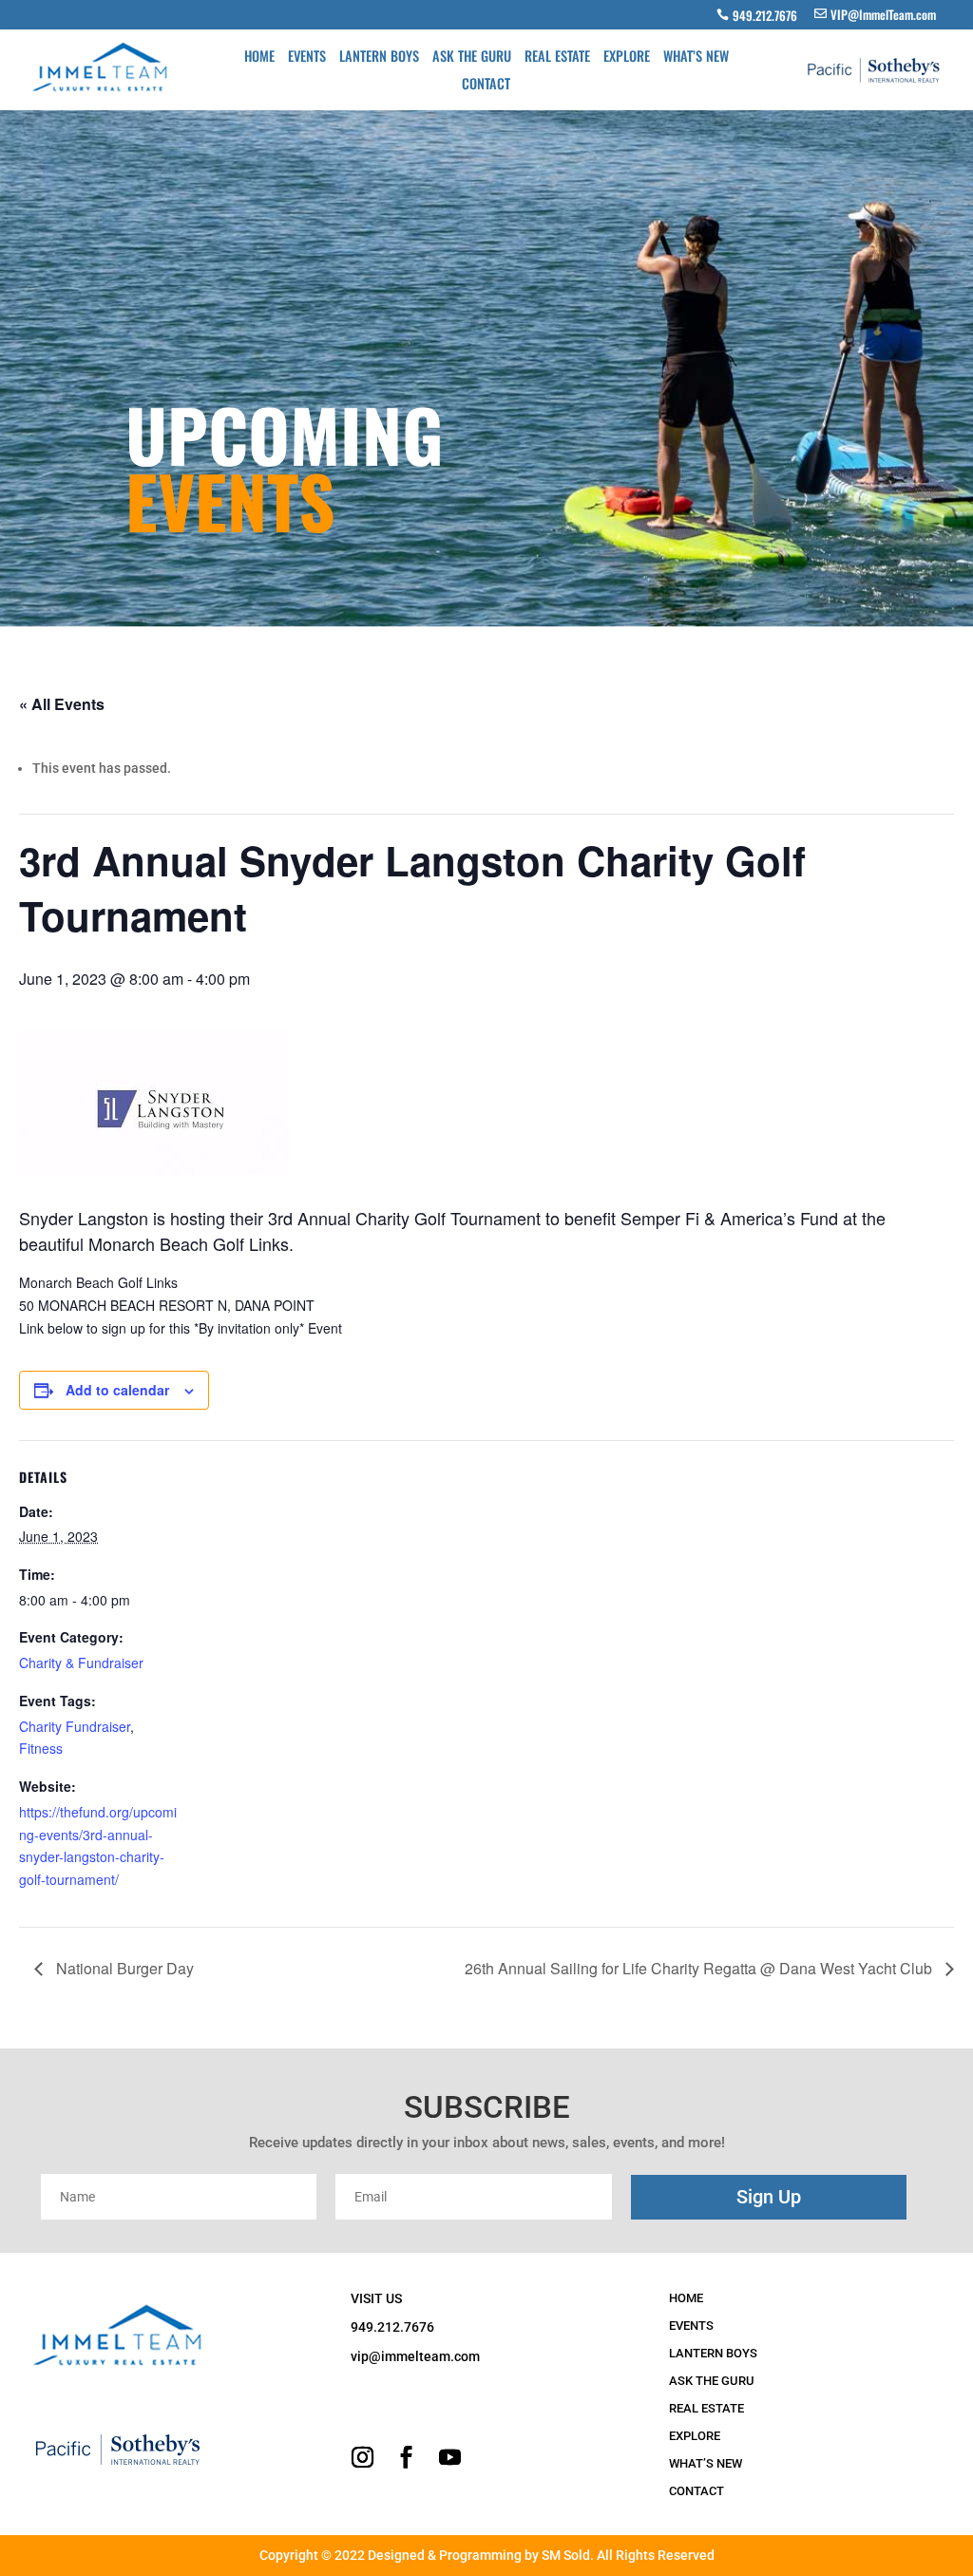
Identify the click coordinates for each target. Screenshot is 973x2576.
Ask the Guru (472, 58)
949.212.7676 (765, 15)
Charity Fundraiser (75, 1726)
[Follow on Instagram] (362, 2457)
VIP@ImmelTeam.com (883, 14)
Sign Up (769, 2197)
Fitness (41, 1748)
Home (259, 58)
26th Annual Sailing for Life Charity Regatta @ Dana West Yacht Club (700, 1968)
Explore (627, 58)
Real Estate (557, 58)
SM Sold (566, 2555)
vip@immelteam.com (415, 2356)
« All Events (62, 704)
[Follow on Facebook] (406, 2457)
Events (307, 58)
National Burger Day (123, 1968)
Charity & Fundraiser (81, 1663)
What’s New (696, 58)
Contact (486, 85)
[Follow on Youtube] (449, 2457)
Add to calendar (117, 1390)
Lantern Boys (379, 58)
